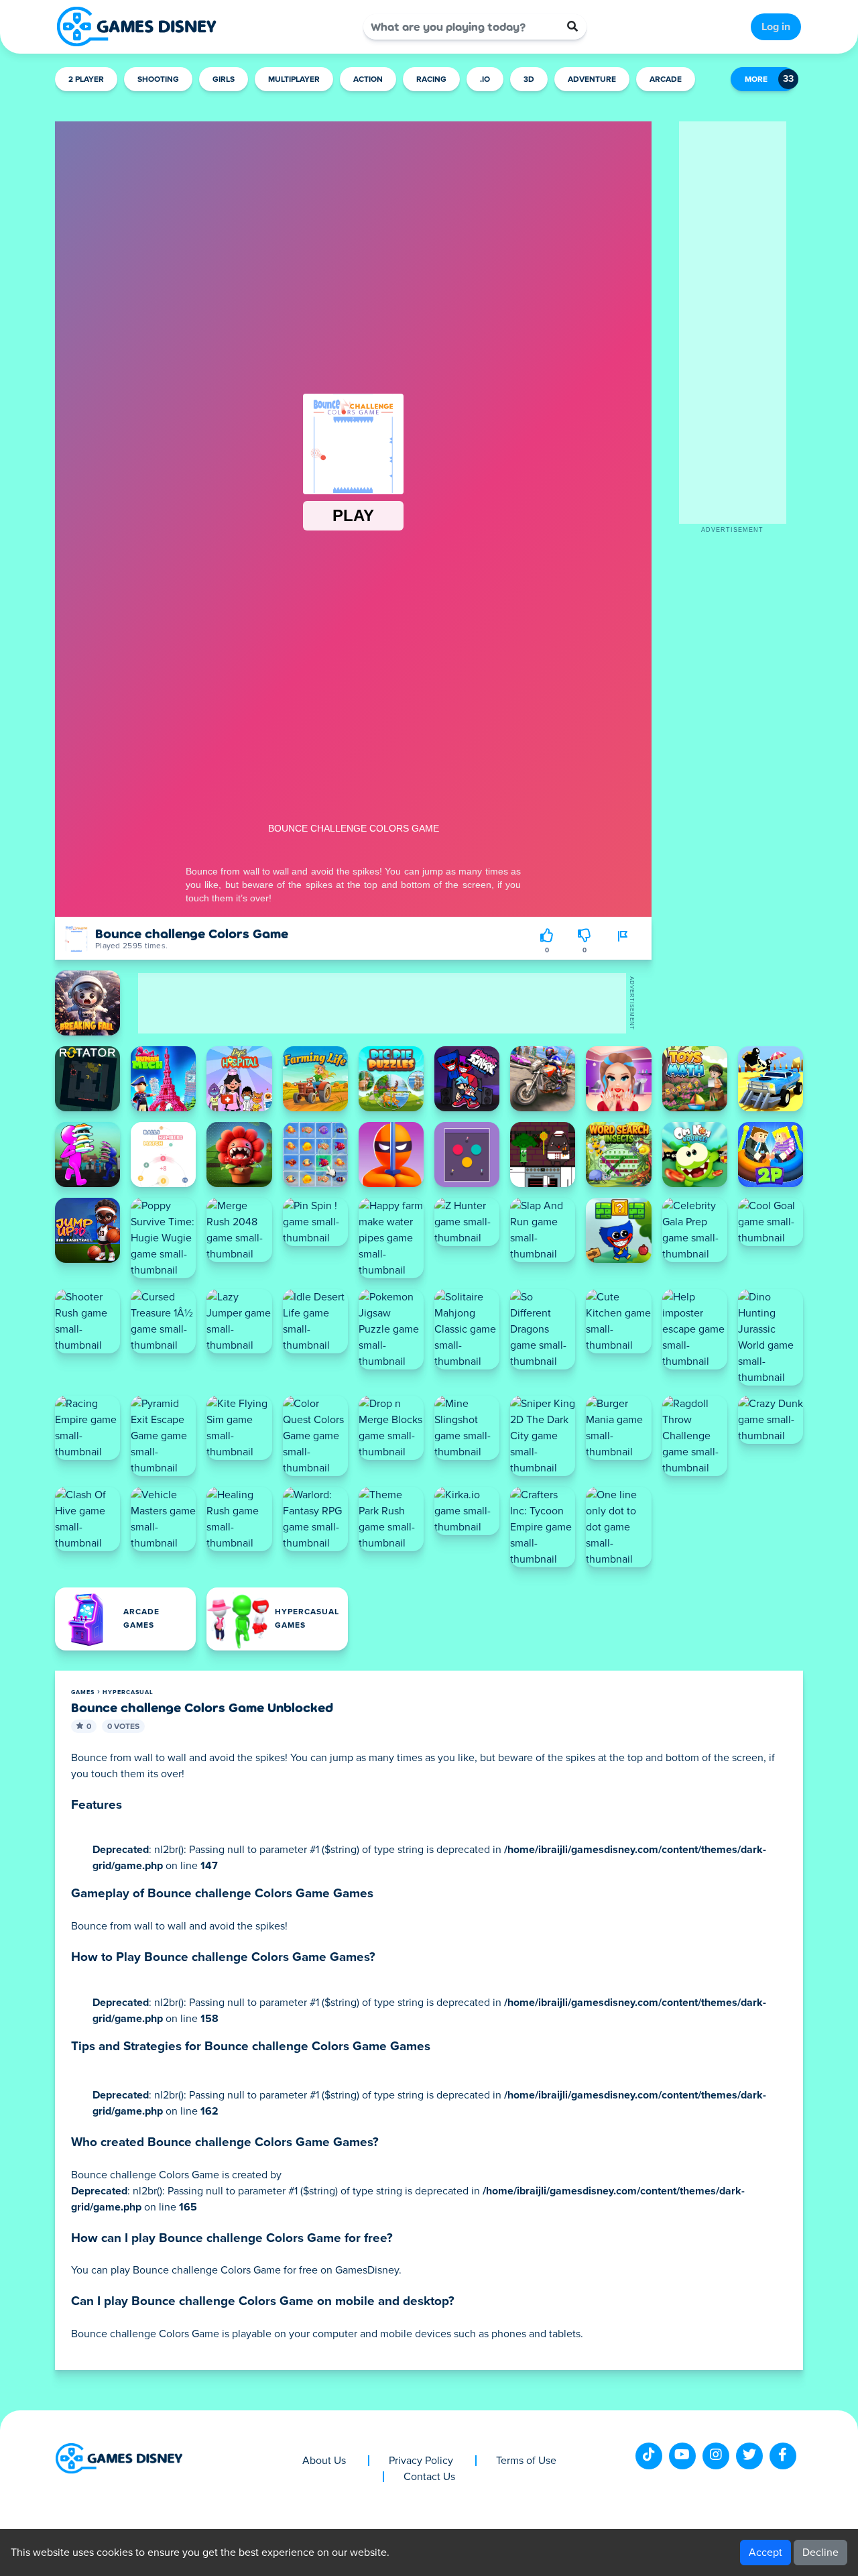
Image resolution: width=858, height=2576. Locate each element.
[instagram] (716, 2456)
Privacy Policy (421, 2461)
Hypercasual (128, 1692)
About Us (324, 2461)
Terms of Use (526, 2461)
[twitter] (749, 2456)
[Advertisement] (733, 323)
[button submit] (572, 27)
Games (83, 1692)
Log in (776, 27)
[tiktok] (649, 2456)
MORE (756, 80)
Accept (765, 2553)
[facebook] (783, 2456)
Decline (820, 2553)
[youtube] (682, 2456)
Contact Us (429, 2477)
